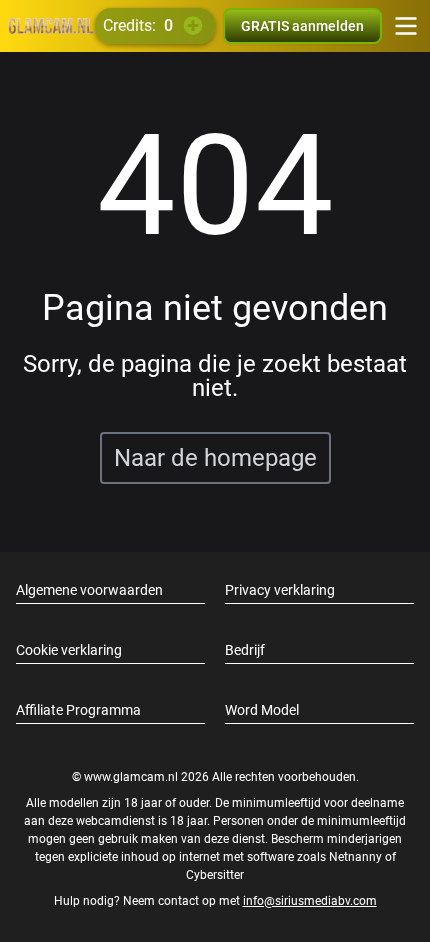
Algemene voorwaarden (89, 590)
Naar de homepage (215, 458)
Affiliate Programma (78, 710)
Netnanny (357, 857)
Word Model (262, 710)
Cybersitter (215, 875)
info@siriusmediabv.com (310, 901)
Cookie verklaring (69, 650)
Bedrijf (245, 650)
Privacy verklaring (280, 590)
